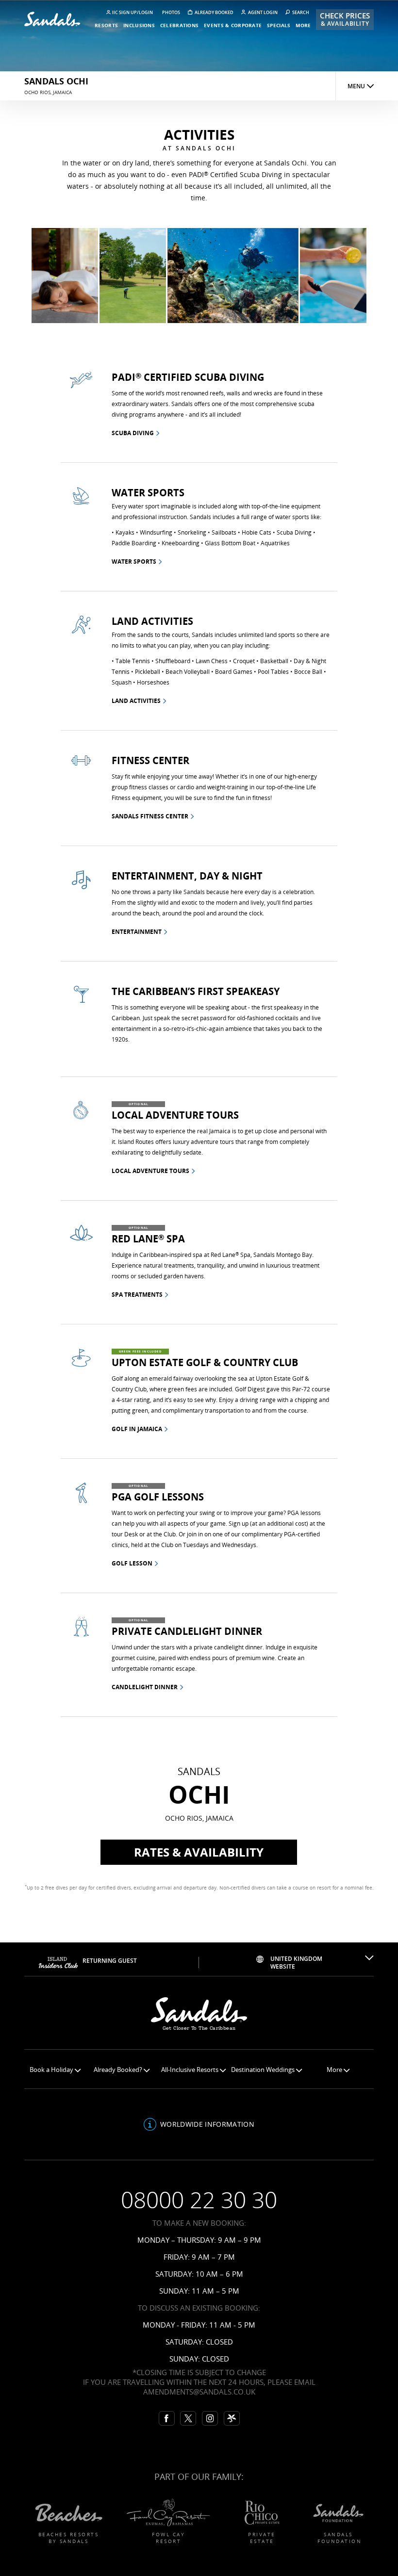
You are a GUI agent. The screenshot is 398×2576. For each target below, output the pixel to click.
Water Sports (134, 562)
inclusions (139, 25)
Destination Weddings (264, 2070)
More (335, 2070)
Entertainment (137, 932)
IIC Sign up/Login (133, 12)
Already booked (214, 12)
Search (300, 12)
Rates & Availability (199, 1852)
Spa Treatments (137, 1295)
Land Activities (136, 701)
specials (279, 25)
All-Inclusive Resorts (191, 2070)
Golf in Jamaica (137, 1429)
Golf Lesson (132, 1563)
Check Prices (345, 19)
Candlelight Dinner (145, 1687)
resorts (106, 25)
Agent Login (262, 12)
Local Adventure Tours (150, 1171)
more (303, 25)
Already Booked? (119, 2070)
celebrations (179, 25)
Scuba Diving (133, 433)
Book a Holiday (52, 2070)
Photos (171, 12)
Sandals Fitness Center (150, 816)
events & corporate (233, 25)
